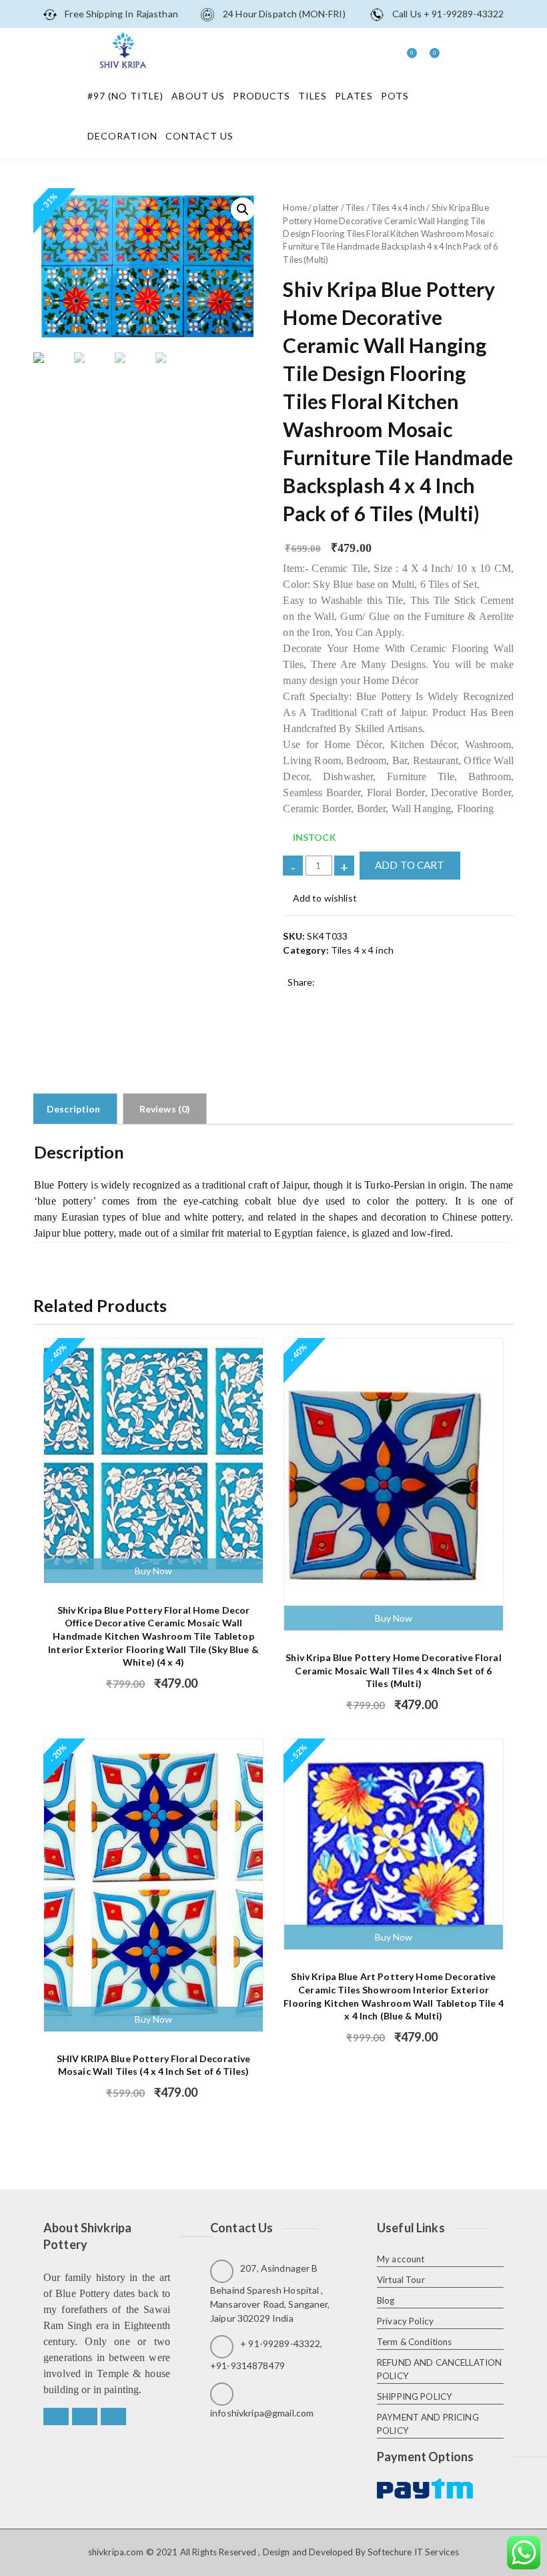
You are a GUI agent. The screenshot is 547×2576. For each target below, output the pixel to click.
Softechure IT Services (413, 2552)
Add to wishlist (324, 898)
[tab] (74, 1109)
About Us (198, 96)
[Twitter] (85, 2417)
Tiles (313, 96)
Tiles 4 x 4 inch (398, 208)
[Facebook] (56, 2417)
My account (401, 2259)
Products (261, 96)
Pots (395, 96)
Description (74, 1109)
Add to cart (410, 865)
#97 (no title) (125, 96)
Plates (354, 96)
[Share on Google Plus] (333, 1001)
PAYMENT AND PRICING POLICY (428, 2424)
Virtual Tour (401, 2280)
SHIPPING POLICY (415, 2396)
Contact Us (199, 136)
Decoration (122, 136)
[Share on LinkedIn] (353, 1001)
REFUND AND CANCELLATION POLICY (439, 2369)
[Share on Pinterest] (373, 1001)
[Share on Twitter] (313, 1001)
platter (326, 208)
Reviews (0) (165, 1109)
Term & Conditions (414, 2342)
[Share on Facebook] (292, 1001)
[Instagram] (113, 2417)
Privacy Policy (405, 2321)
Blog (386, 2300)
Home (295, 208)
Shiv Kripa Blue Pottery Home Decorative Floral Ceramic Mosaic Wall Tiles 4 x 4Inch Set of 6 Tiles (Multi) (393, 1670)
